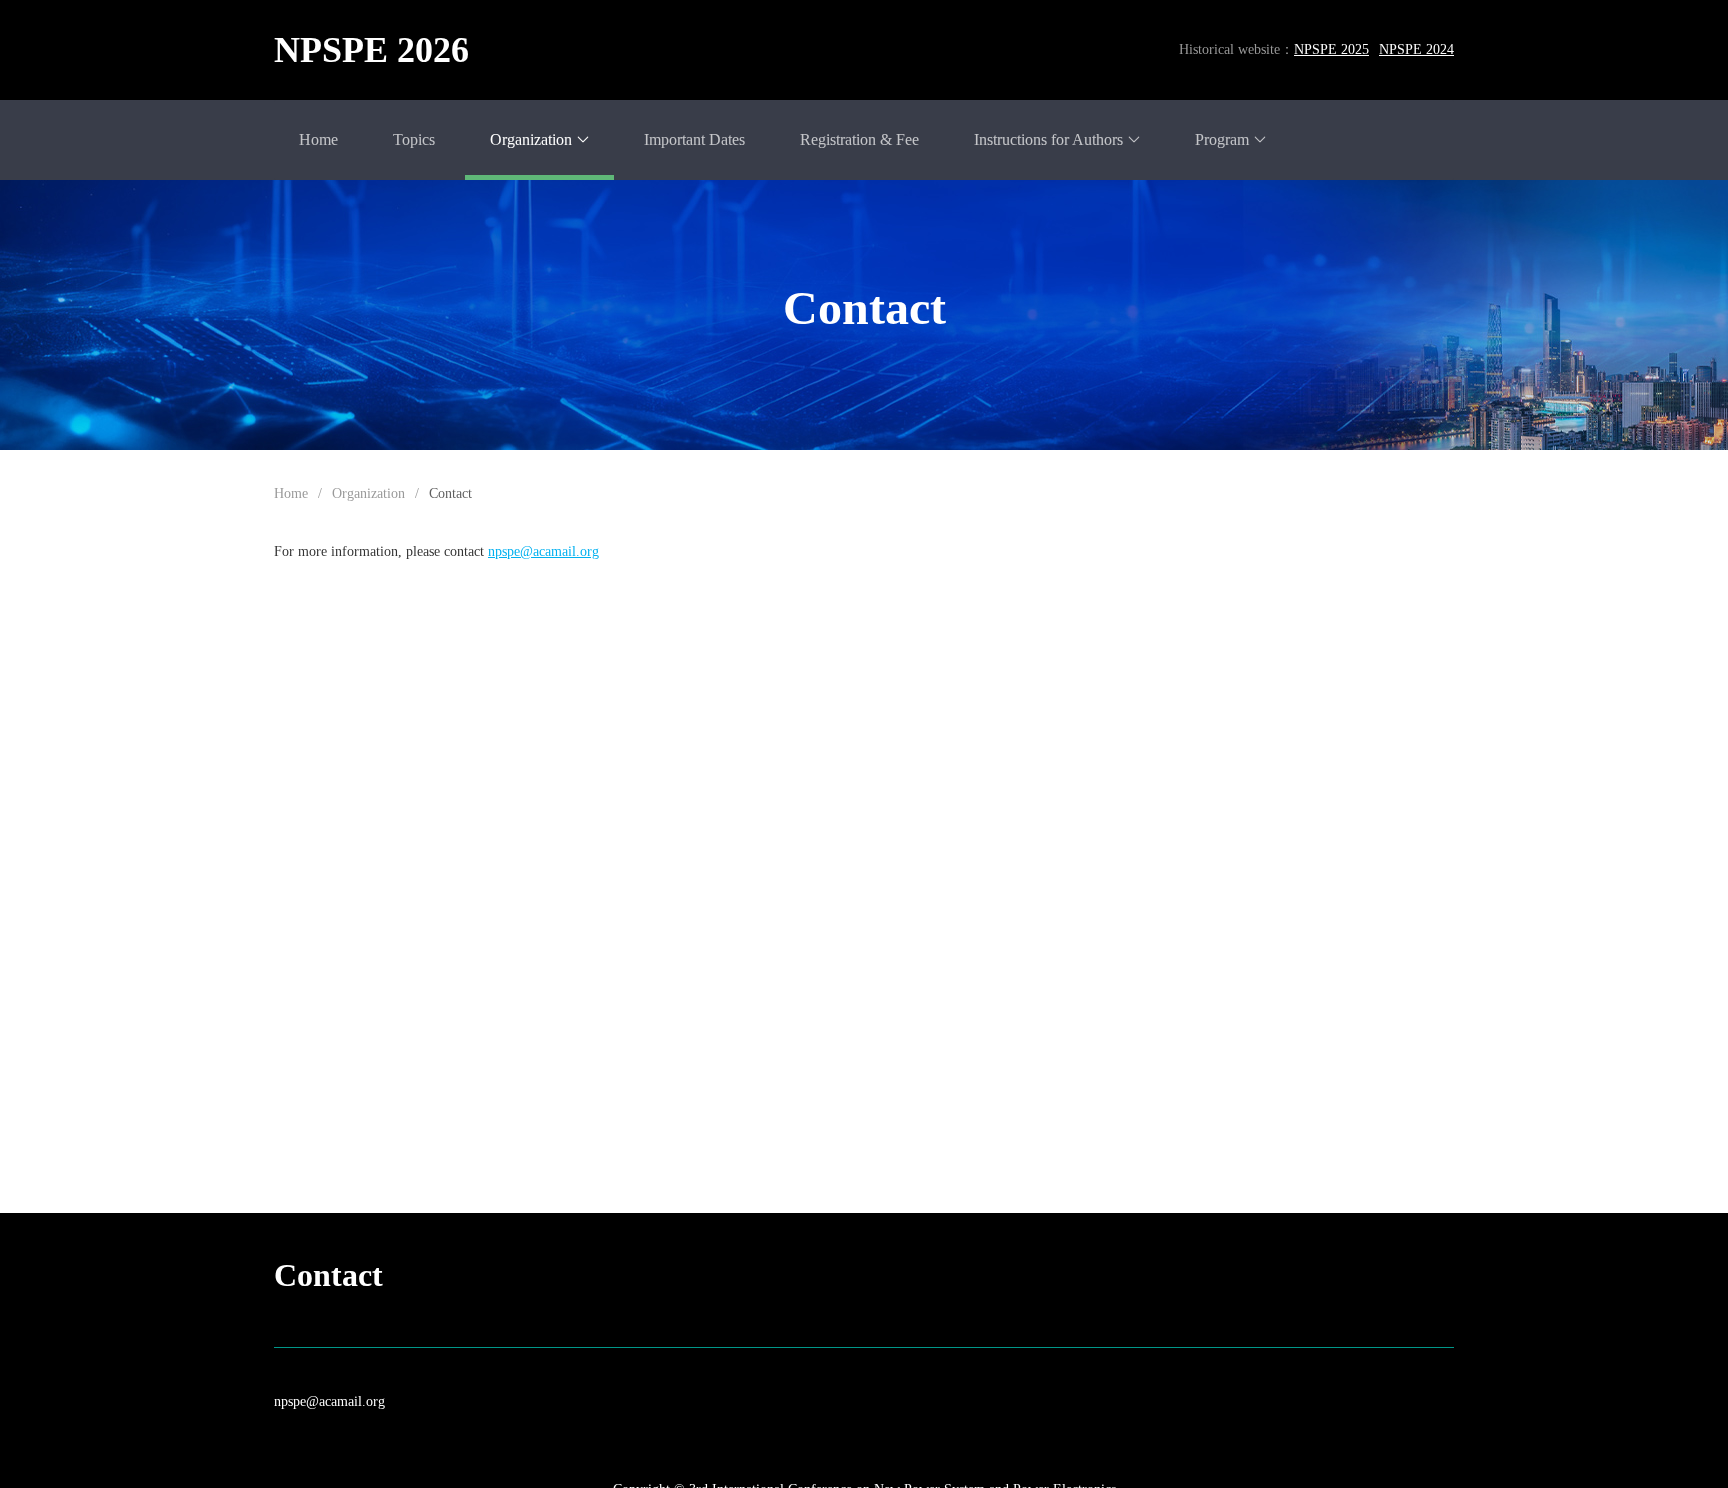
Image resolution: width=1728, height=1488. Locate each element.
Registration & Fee (859, 139)
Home (318, 139)
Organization (531, 139)
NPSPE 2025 (1331, 49)
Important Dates (694, 139)
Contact (450, 493)
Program (1222, 139)
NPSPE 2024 (1416, 49)
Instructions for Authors (1048, 139)
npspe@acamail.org (329, 1401)
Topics (414, 139)
